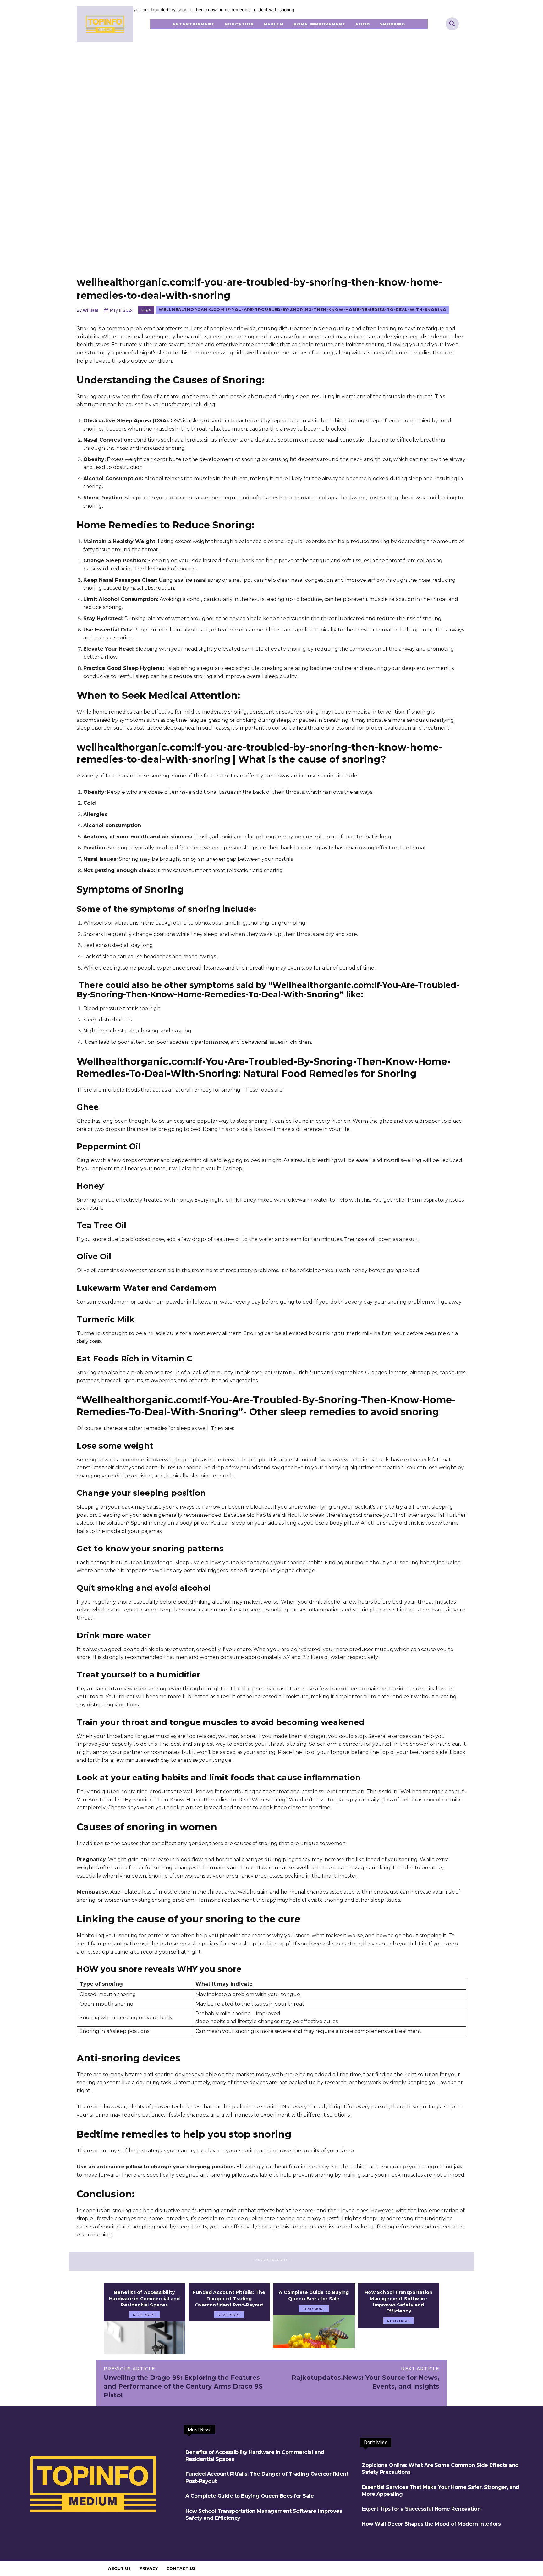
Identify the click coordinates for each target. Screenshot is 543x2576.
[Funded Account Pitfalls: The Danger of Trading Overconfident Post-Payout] (229, 2338)
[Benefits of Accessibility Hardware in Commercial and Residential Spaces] (145, 2338)
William (90, 310)
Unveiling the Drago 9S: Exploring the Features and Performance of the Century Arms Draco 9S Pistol (183, 2386)
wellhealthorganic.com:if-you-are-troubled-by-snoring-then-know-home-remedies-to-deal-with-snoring (302, 310)
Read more (144, 2315)
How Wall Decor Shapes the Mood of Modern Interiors (431, 2524)
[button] (452, 23)
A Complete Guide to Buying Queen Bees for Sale (314, 2295)
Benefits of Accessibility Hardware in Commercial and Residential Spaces (144, 2298)
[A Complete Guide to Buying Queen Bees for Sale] (314, 2332)
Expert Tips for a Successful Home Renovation (421, 2509)
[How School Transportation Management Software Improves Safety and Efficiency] (399, 2344)
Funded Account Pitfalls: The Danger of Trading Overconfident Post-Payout (229, 2298)
